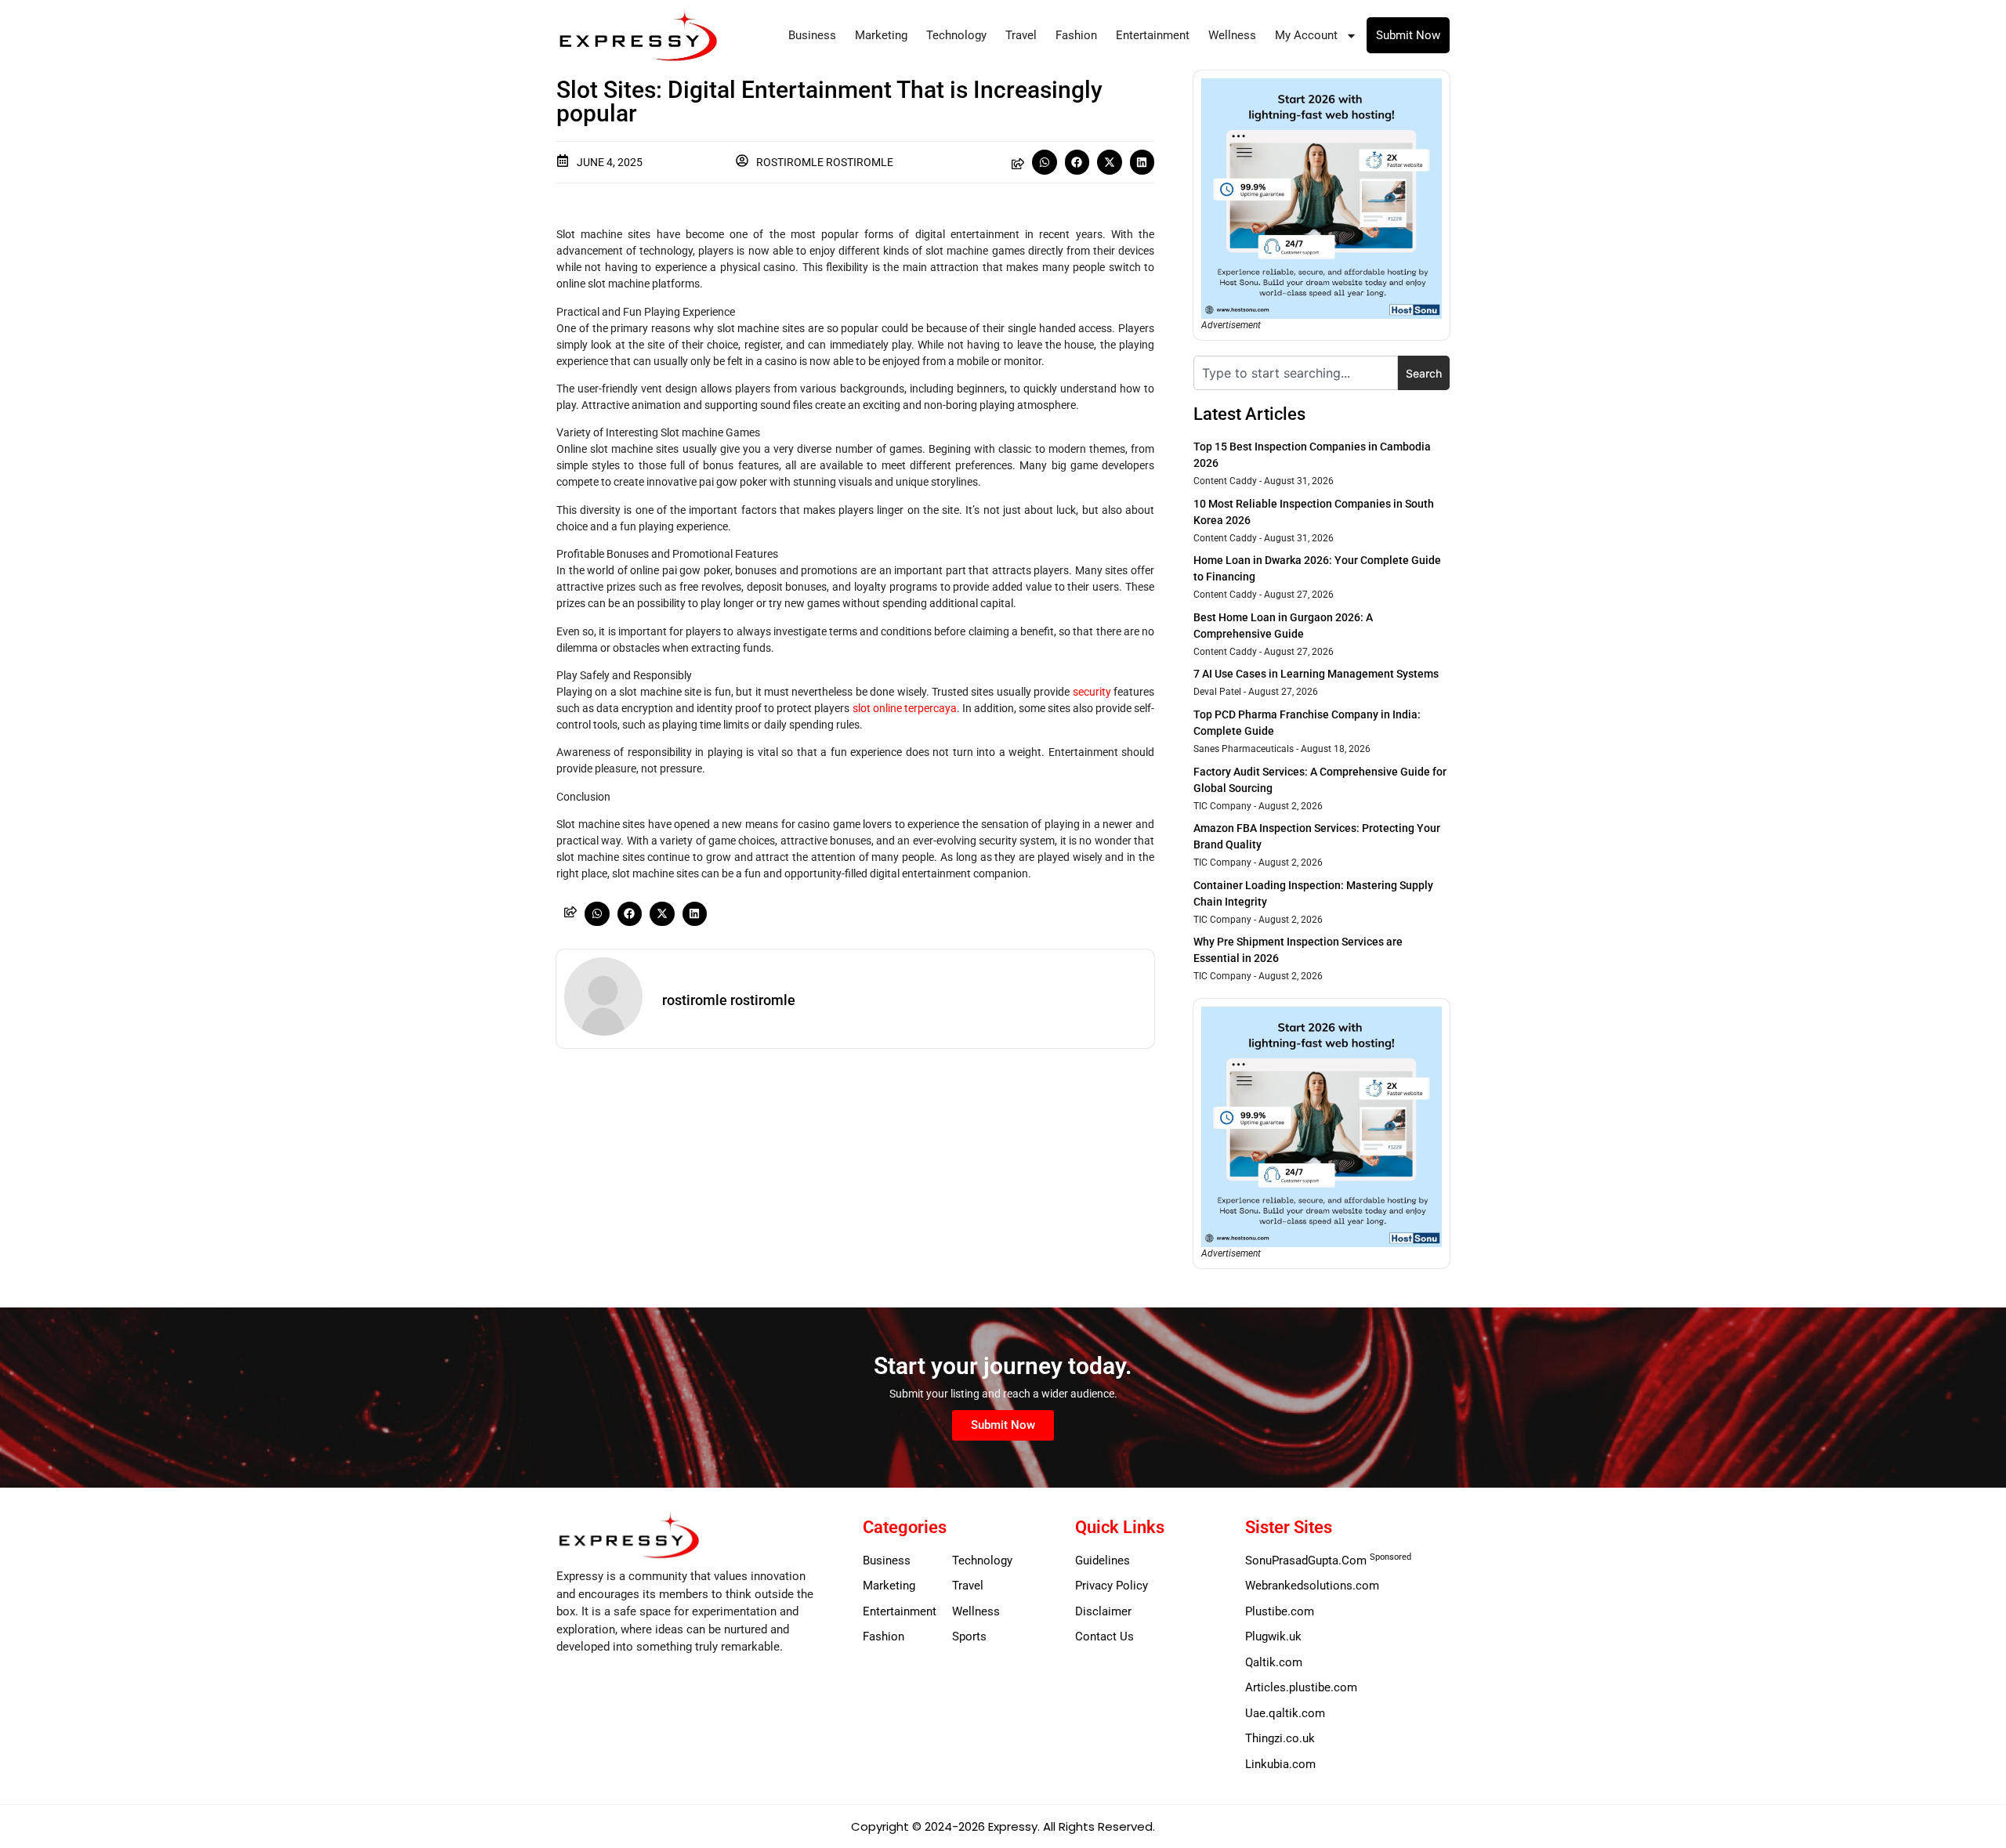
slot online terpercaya (905, 708)
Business (812, 35)
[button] (1045, 162)
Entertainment (1153, 35)
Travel (1021, 35)
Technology (956, 35)
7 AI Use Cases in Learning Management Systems (1316, 674)
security (1092, 692)
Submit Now (1408, 35)
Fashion (1076, 35)
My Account (1306, 35)
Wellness (1232, 35)
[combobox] (1296, 373)
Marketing (881, 35)
